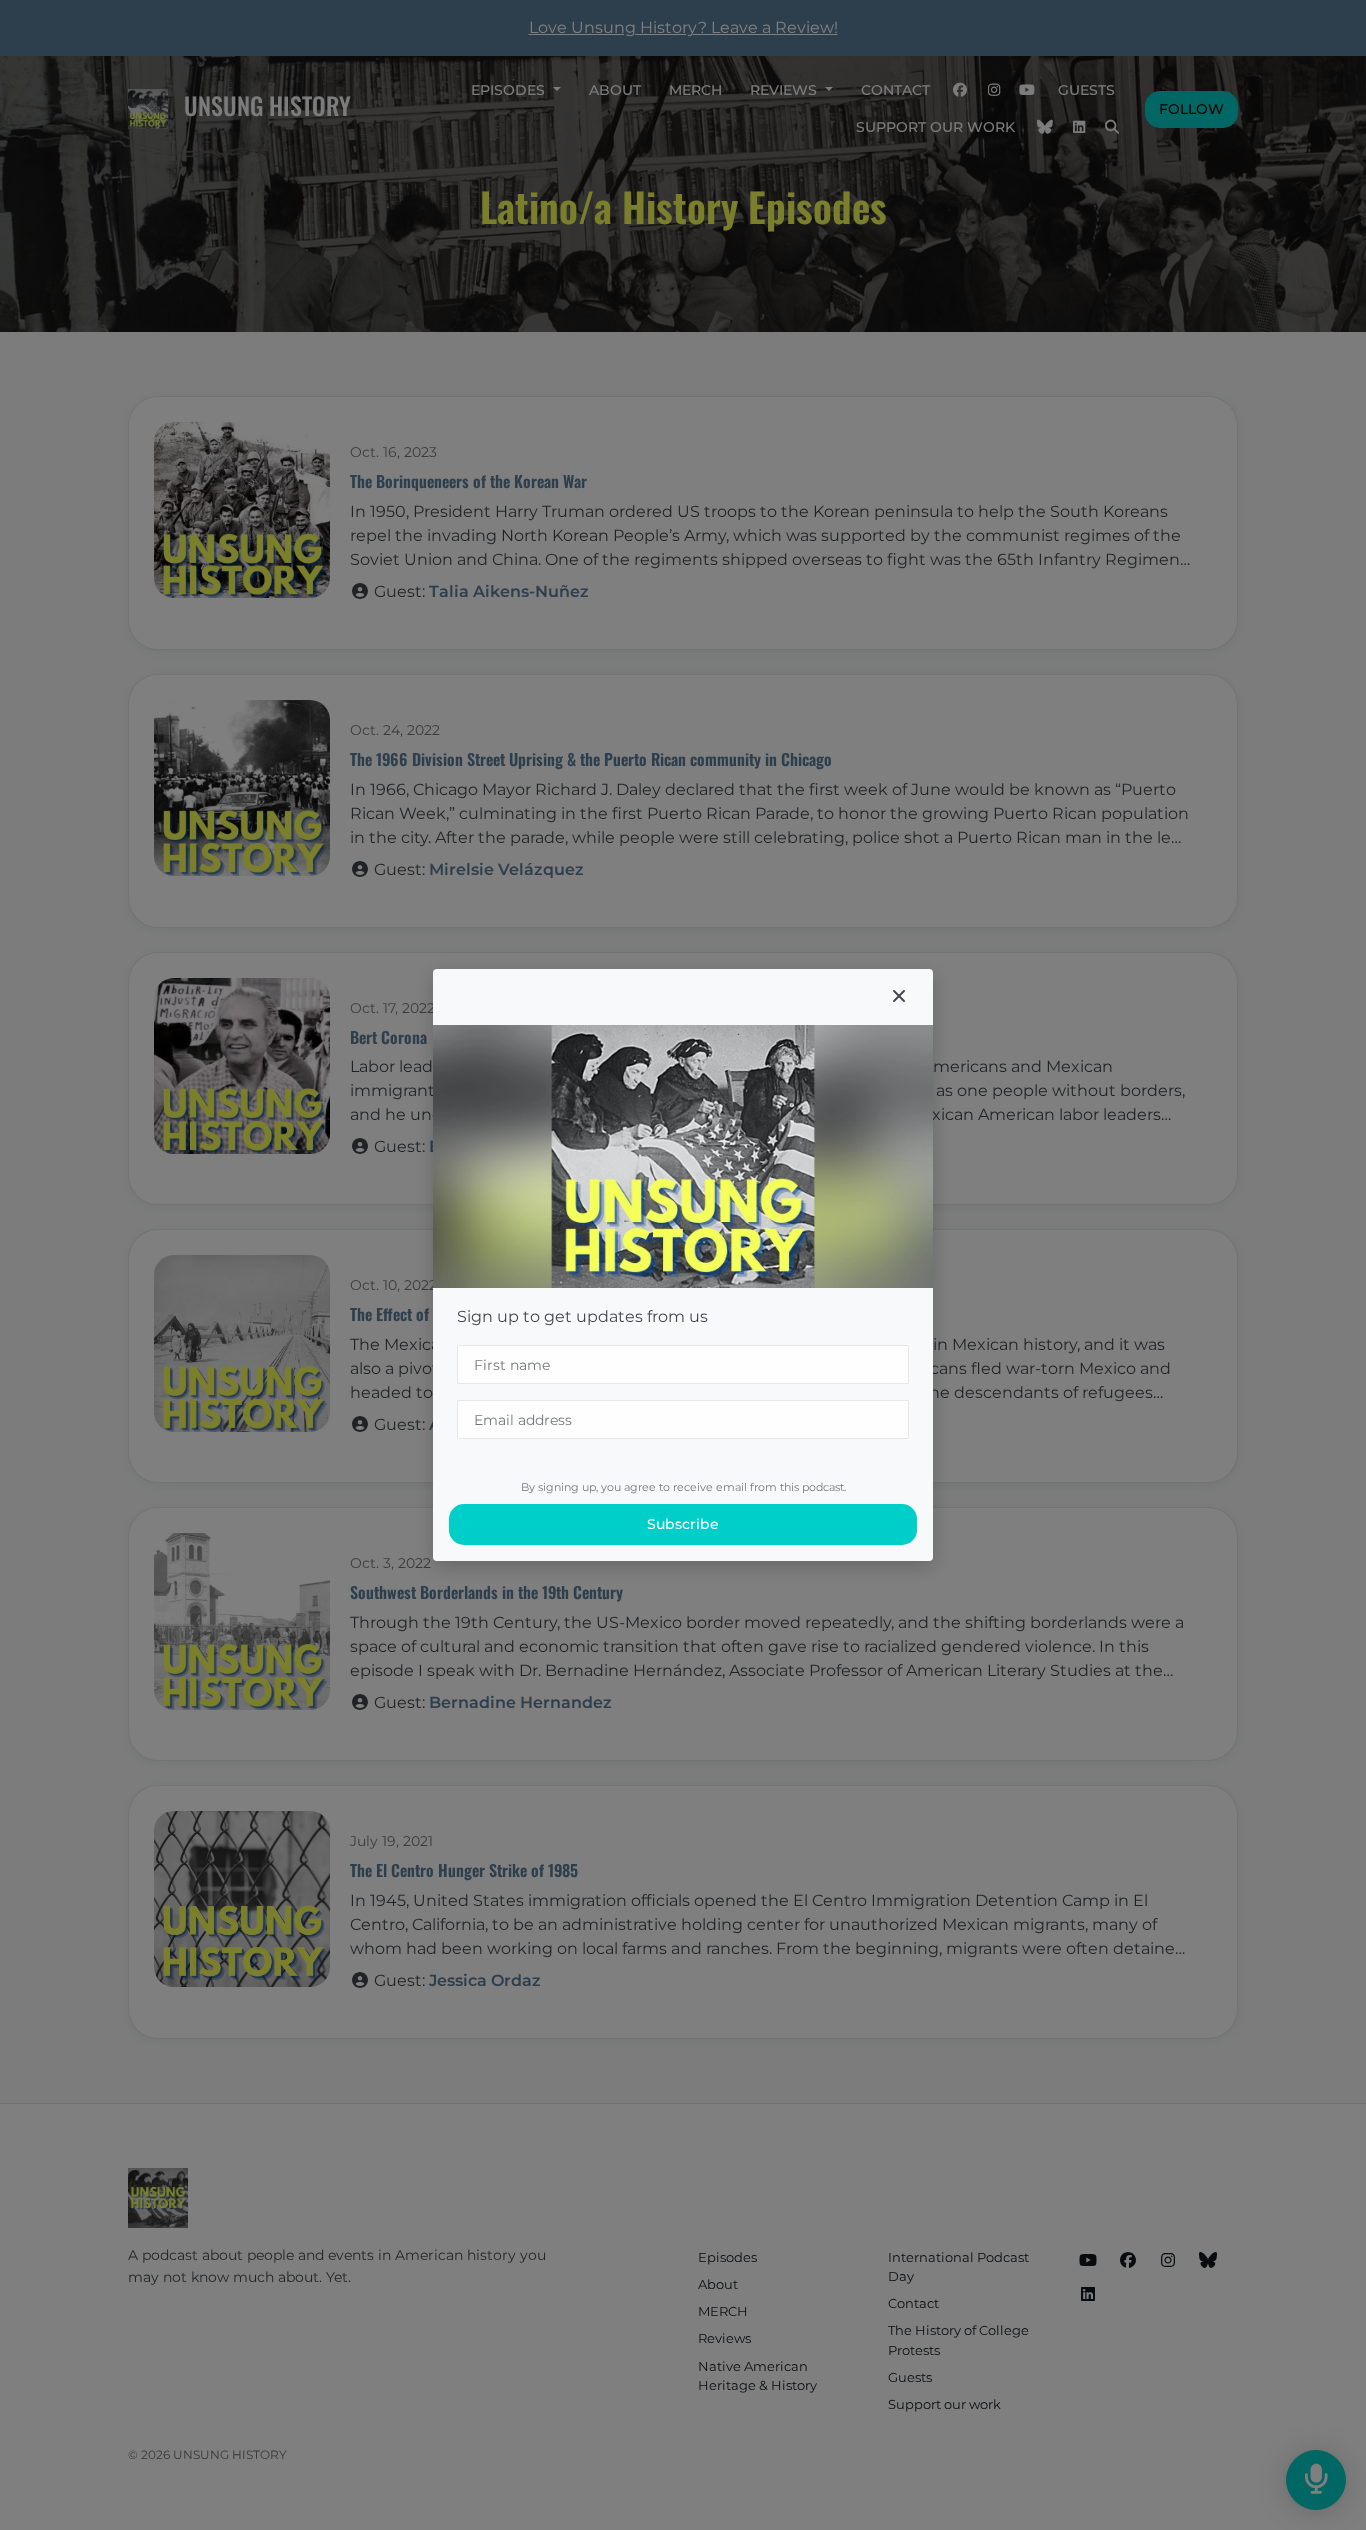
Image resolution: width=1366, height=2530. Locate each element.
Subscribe (683, 1524)
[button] (899, 997)
